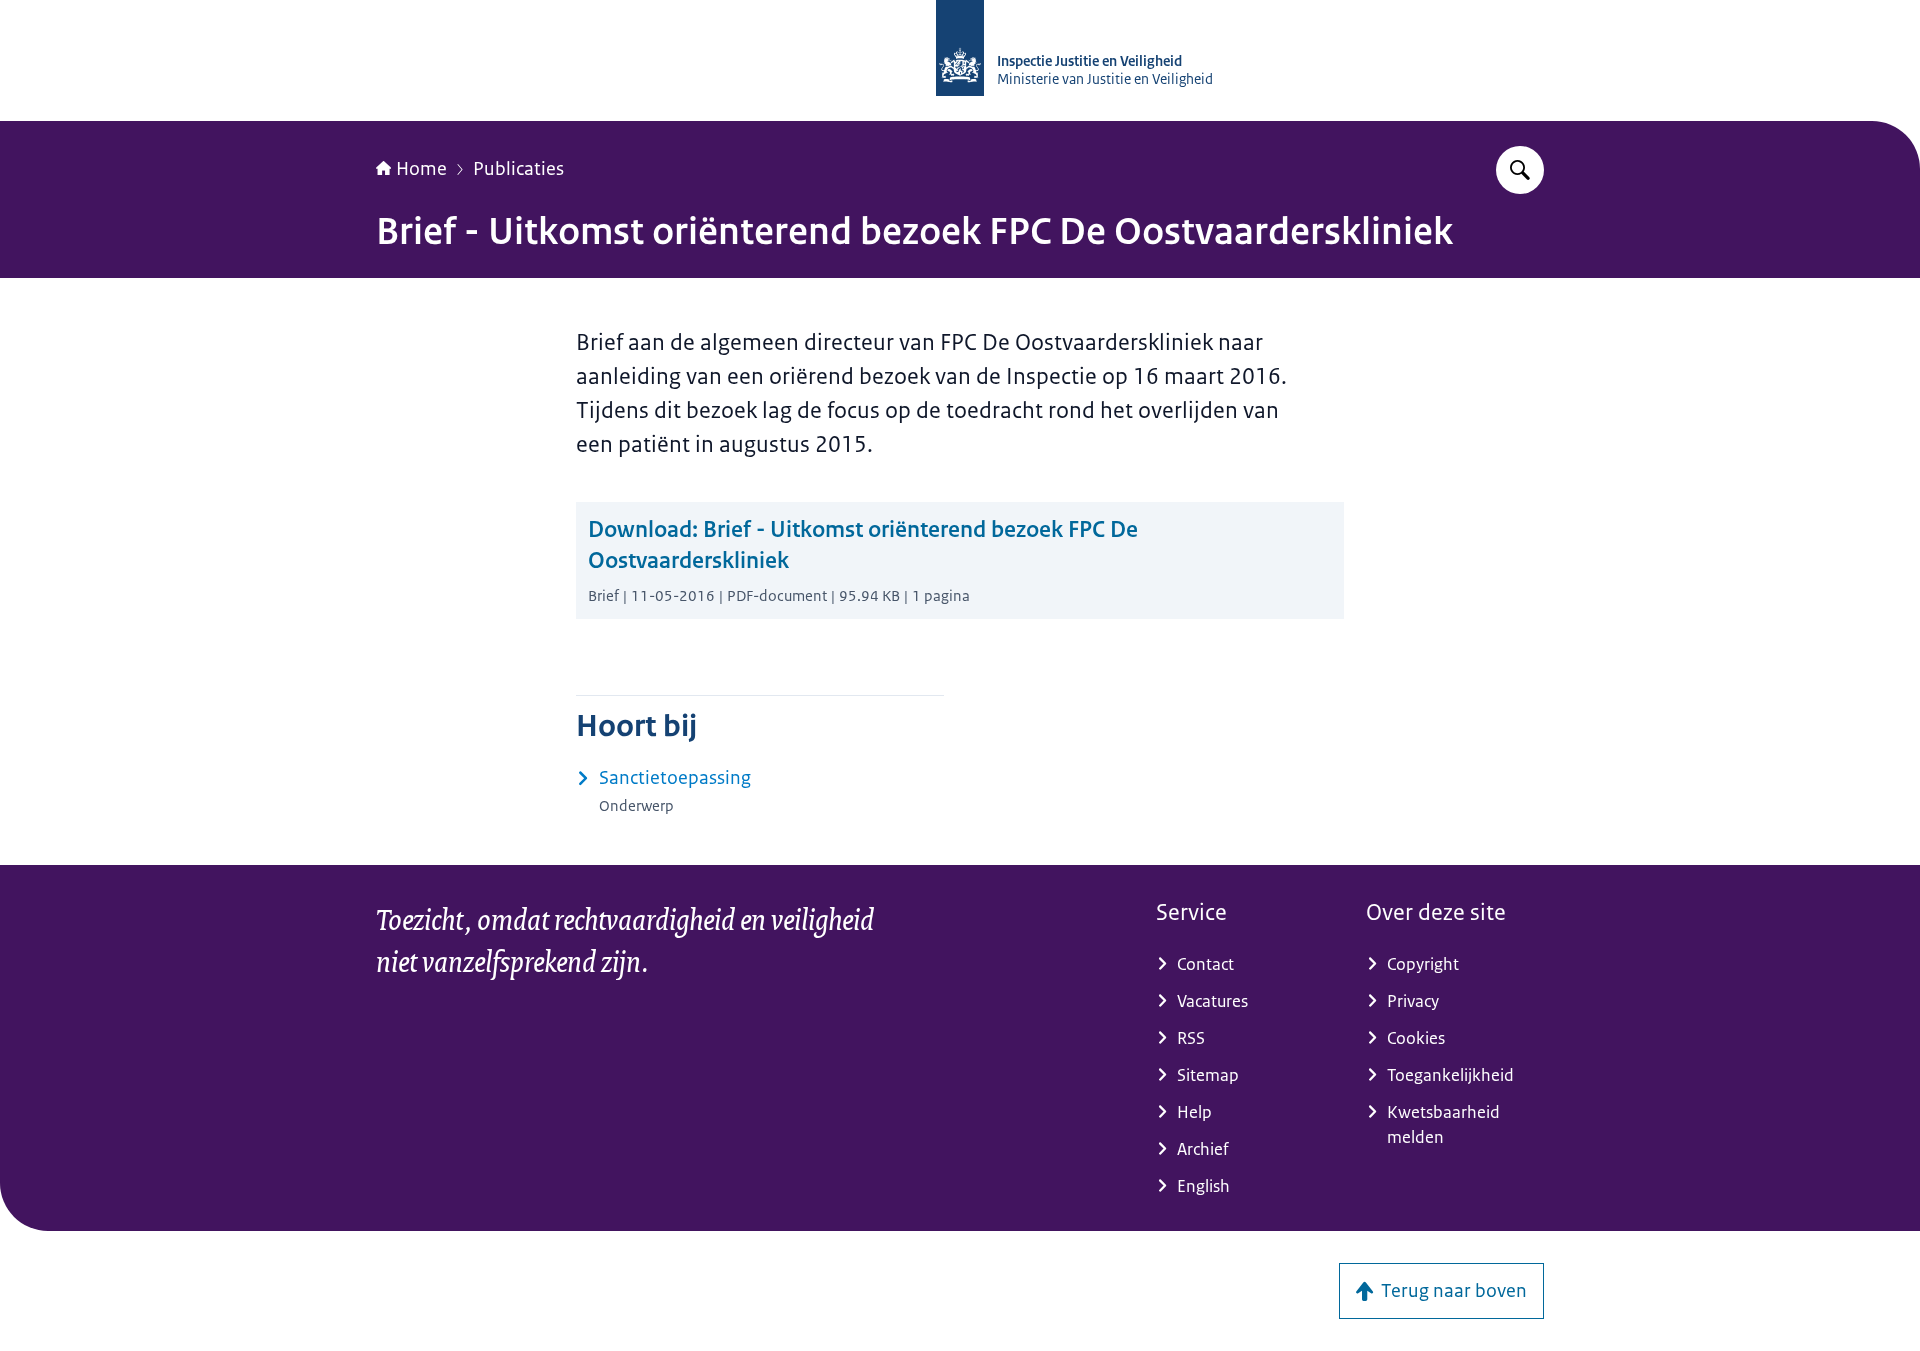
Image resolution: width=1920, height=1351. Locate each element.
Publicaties (518, 169)
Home (421, 169)
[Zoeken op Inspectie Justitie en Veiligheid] (1520, 170)
